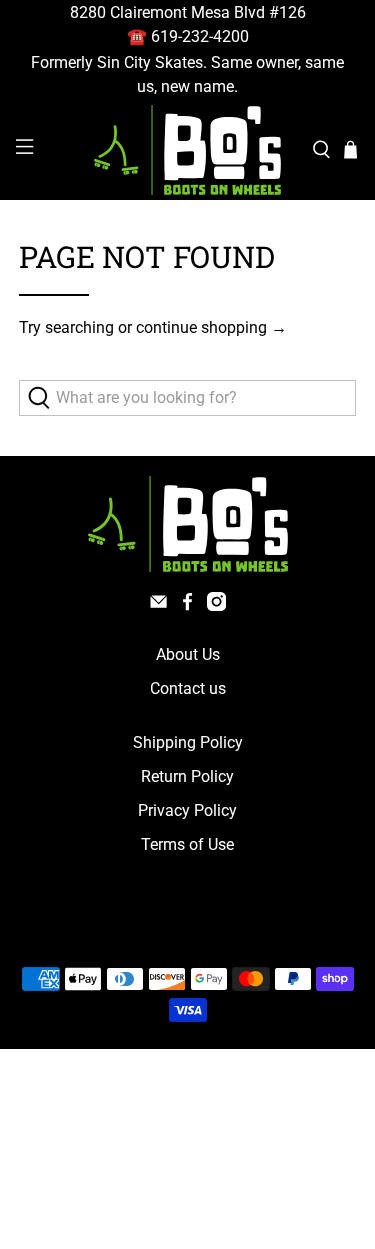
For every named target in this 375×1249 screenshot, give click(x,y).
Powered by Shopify (273, 931)
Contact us (188, 688)
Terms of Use (187, 844)
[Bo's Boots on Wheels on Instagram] (216, 605)
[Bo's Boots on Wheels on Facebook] (187, 605)
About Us (188, 654)
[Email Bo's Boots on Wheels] (158, 605)
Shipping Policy (188, 742)
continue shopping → (211, 327)
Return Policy (187, 776)
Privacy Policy (187, 810)
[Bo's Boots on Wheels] (188, 150)
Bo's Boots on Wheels (150, 931)
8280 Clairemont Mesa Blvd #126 (188, 12)
